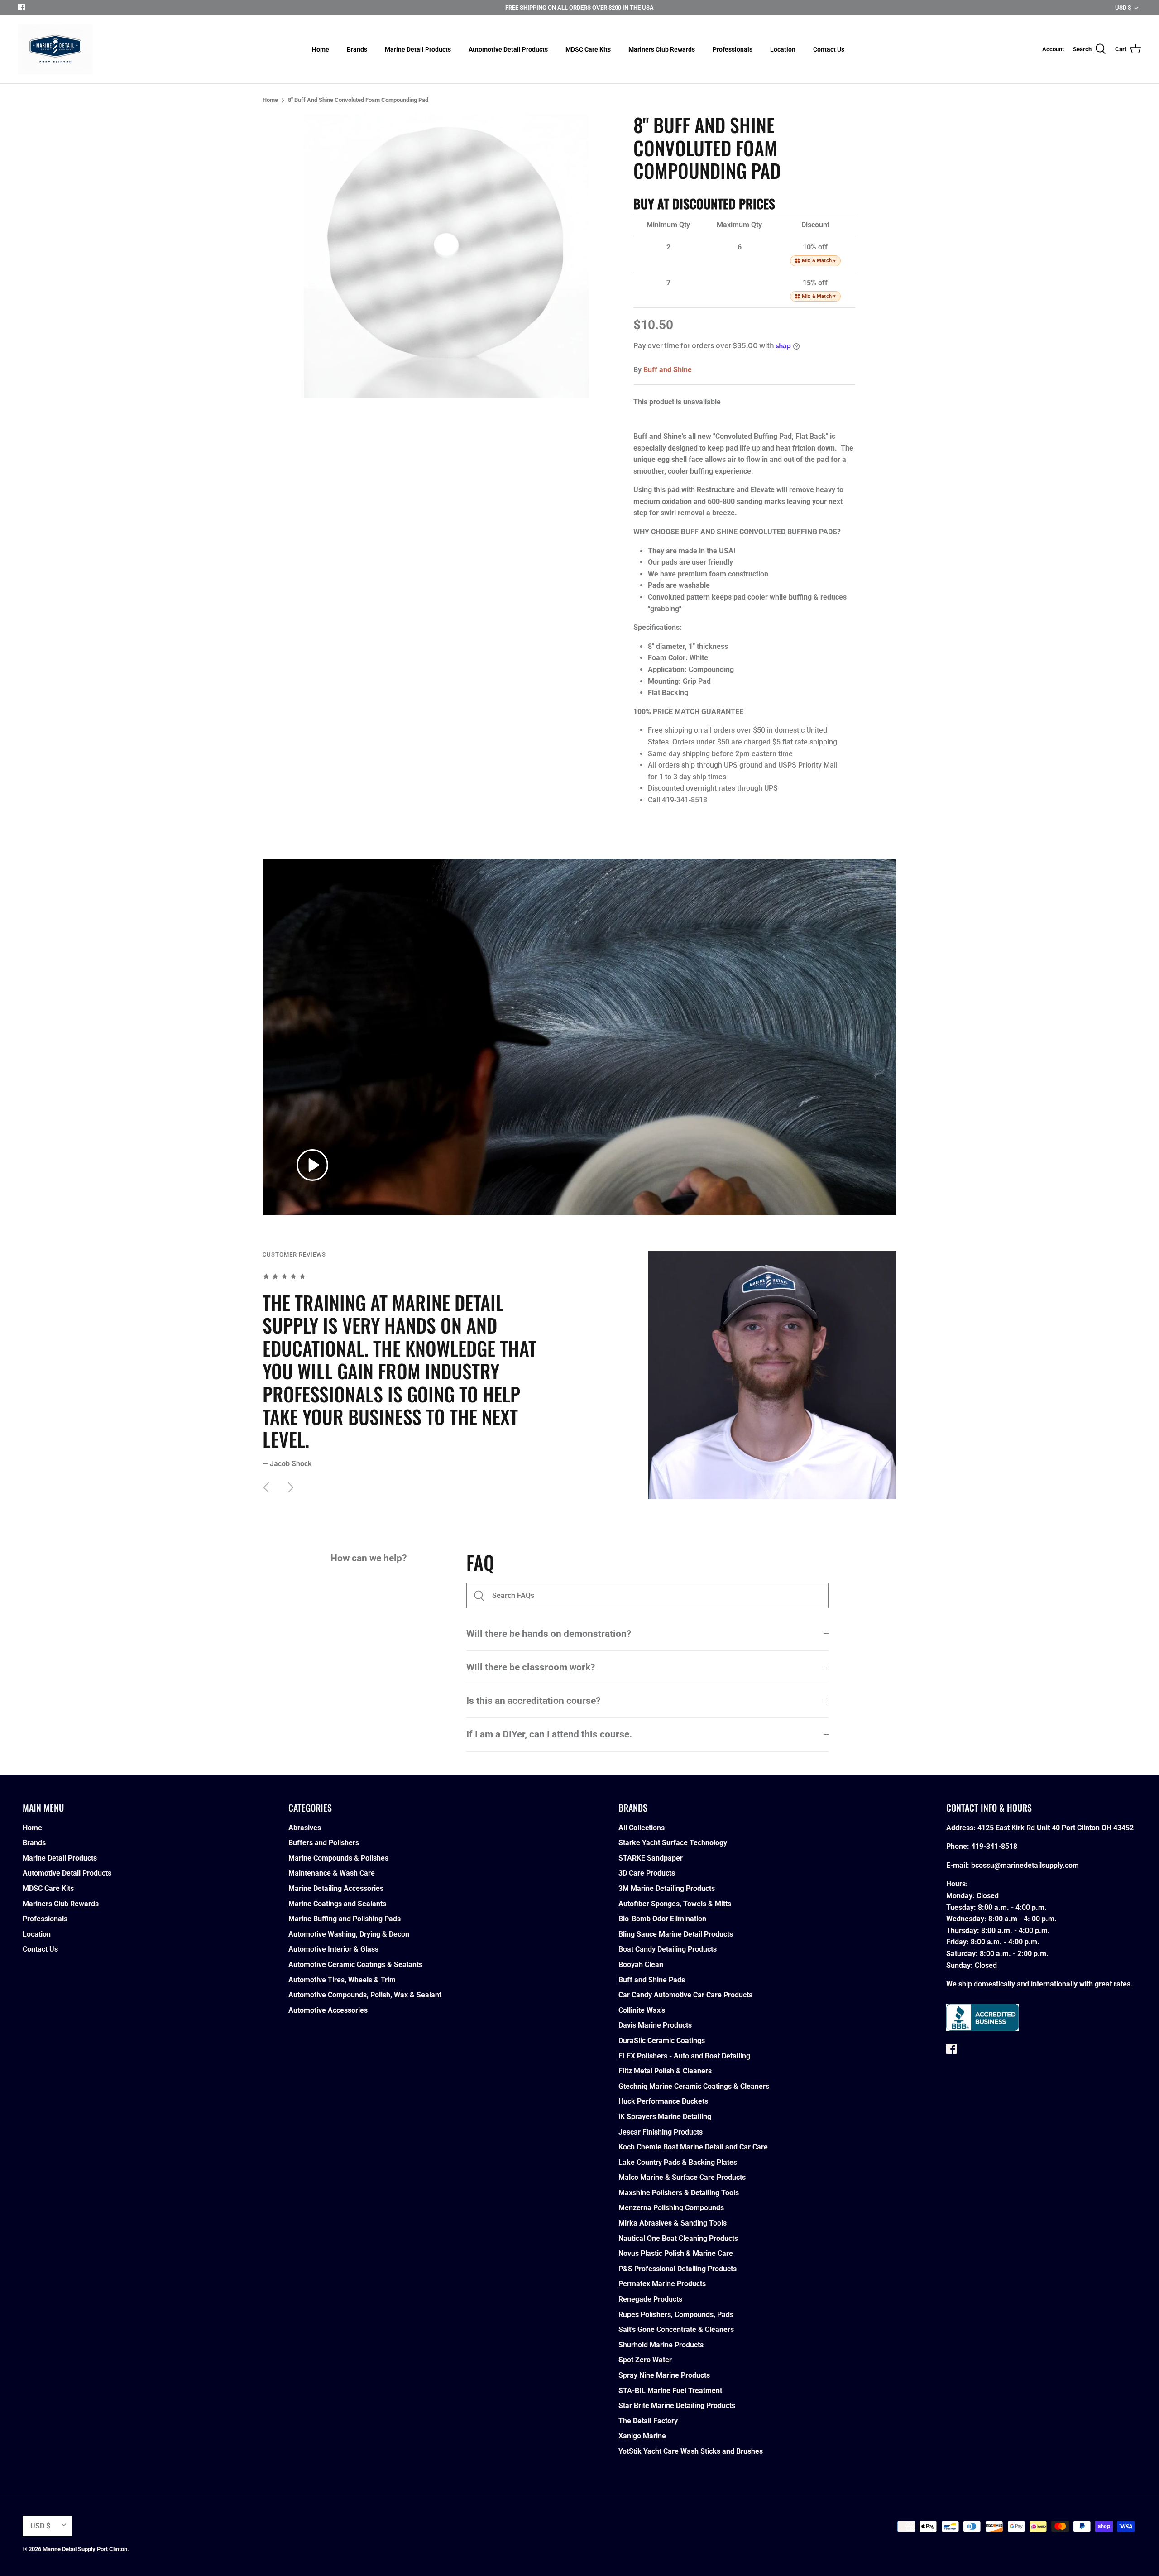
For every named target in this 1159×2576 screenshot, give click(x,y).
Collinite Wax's (642, 2010)
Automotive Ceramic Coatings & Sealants (355, 1964)
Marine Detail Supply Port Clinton (85, 2549)
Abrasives (305, 1828)
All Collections (642, 1828)
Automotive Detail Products (508, 49)
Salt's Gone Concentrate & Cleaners (676, 2329)
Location (783, 49)
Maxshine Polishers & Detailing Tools (679, 2193)
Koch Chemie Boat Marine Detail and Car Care (693, 2147)
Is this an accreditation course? (533, 1701)
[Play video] (312, 1165)
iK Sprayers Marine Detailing (665, 2117)
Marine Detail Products (418, 49)
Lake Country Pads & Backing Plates (678, 2162)
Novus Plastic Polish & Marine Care (676, 2253)
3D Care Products (647, 1873)
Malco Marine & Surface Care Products (682, 2177)
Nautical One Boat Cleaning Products (678, 2238)
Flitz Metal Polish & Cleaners (665, 2071)
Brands (357, 49)
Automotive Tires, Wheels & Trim (342, 1980)
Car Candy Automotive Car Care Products (685, 1995)
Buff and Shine (668, 370)
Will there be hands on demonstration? (549, 1634)
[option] (446, 256)
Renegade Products (650, 2299)
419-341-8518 (994, 1846)
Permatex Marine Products (662, 2284)
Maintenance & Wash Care (332, 1873)
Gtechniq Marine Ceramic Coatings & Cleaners (694, 2086)
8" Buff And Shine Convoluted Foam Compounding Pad (358, 100)
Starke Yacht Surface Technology (673, 1843)
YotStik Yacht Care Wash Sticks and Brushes (691, 2451)
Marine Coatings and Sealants (337, 1904)
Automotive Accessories (328, 2010)
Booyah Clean (641, 1964)
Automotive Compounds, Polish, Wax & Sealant (365, 1995)
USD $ (1123, 7)
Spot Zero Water (645, 2360)
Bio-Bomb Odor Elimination (662, 1919)
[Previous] (266, 1487)
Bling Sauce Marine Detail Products (676, 1934)
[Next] (291, 1487)
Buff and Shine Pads (652, 1980)
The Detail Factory (648, 2421)
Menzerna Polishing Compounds (671, 2208)
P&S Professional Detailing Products (678, 2269)
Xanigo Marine (642, 2436)
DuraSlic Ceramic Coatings (662, 2041)
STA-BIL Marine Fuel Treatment (670, 2391)
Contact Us (829, 49)
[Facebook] (22, 7)
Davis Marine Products (655, 2025)
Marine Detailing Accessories (336, 1888)
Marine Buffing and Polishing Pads (345, 1919)
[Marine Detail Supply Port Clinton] (55, 49)
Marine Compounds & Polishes (338, 1858)
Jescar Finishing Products (661, 2132)
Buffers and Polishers (324, 1843)
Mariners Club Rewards (662, 49)
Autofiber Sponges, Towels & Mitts (675, 1904)
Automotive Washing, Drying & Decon (349, 1934)
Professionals (733, 49)
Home (321, 49)
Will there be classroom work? (531, 1667)
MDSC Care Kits (588, 49)
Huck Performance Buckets (663, 2101)
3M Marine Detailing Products (667, 1888)
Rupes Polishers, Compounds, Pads (676, 2315)
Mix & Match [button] (819, 261)
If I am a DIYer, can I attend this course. (549, 1734)
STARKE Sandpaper (651, 1858)
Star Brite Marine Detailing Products (677, 2406)
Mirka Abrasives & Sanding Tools (673, 2223)
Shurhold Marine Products (661, 2345)
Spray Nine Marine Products (664, 2375)
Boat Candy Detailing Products (668, 1949)
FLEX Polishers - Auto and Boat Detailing (684, 2056)
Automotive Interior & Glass (333, 1949)
